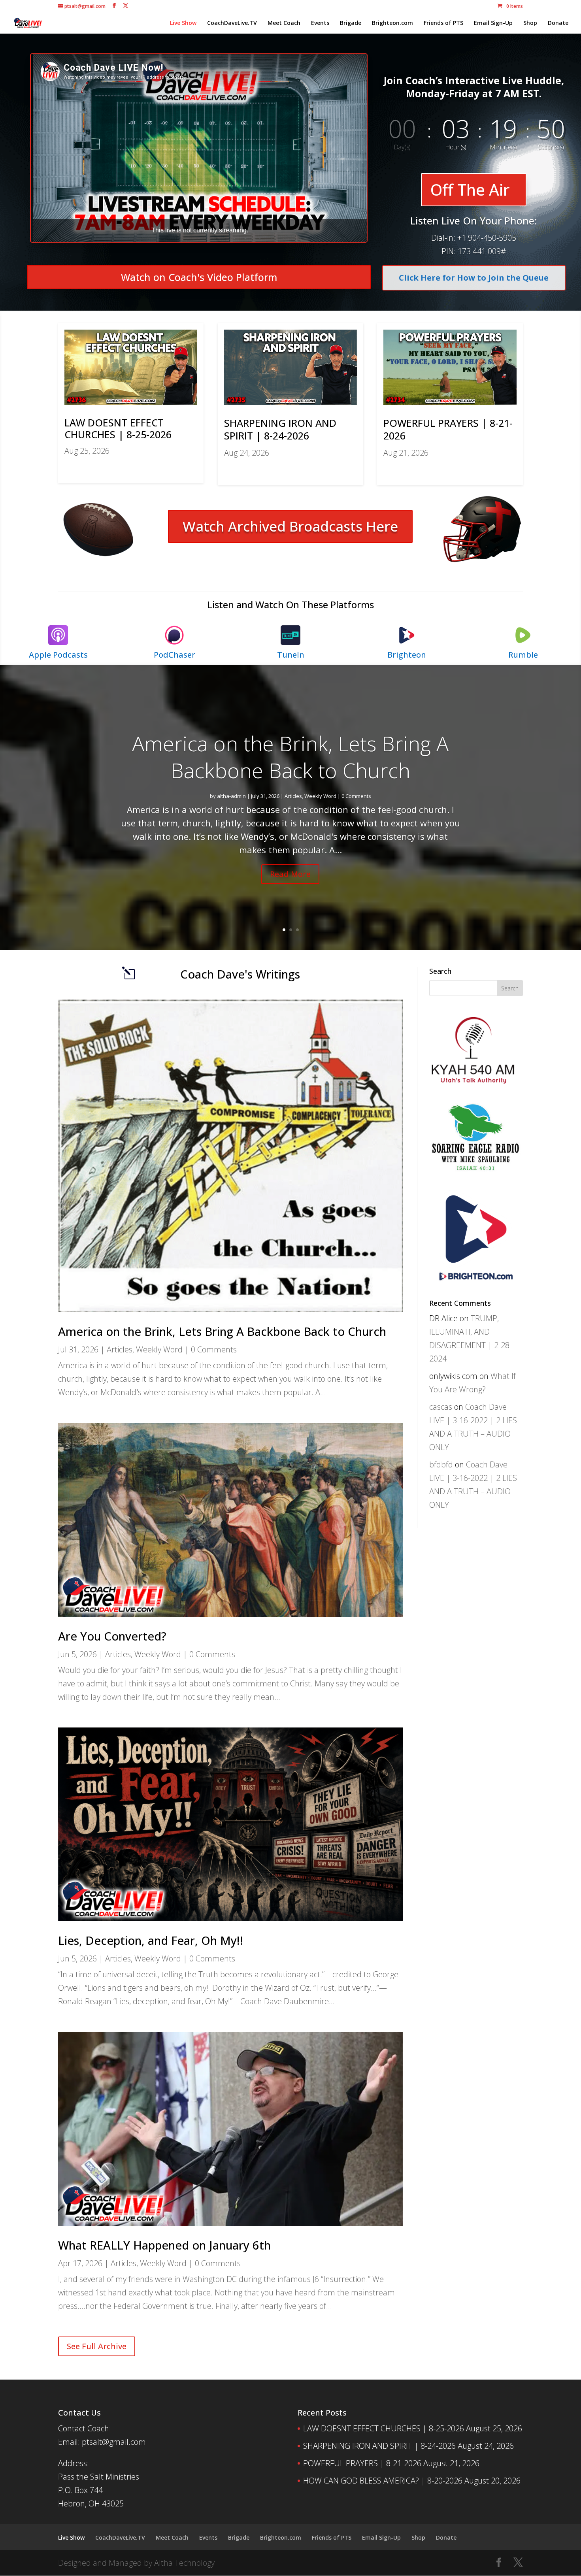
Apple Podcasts (58, 655)
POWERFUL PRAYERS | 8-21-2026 (448, 429)
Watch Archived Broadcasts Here (290, 526)
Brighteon (407, 655)
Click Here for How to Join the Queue (474, 278)
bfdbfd (441, 1464)
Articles (293, 796)
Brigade (351, 23)
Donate (558, 23)
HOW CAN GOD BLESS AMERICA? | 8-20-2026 (383, 2481)
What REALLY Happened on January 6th (164, 2245)
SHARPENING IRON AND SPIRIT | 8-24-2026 (280, 429)
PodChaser (174, 655)
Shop (530, 23)
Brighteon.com (392, 23)
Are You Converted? (112, 1636)
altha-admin (231, 796)
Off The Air (470, 190)
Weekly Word (320, 796)
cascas (441, 1407)
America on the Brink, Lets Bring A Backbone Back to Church (290, 757)
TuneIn (291, 655)
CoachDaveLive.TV (232, 23)
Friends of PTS (443, 23)
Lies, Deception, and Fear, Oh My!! (151, 1940)
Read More (290, 874)
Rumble (523, 655)
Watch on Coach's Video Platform (199, 277)
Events (320, 23)
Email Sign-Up (493, 23)
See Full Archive (97, 2346)
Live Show (183, 23)
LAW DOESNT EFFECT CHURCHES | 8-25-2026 (118, 428)
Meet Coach (284, 23)
